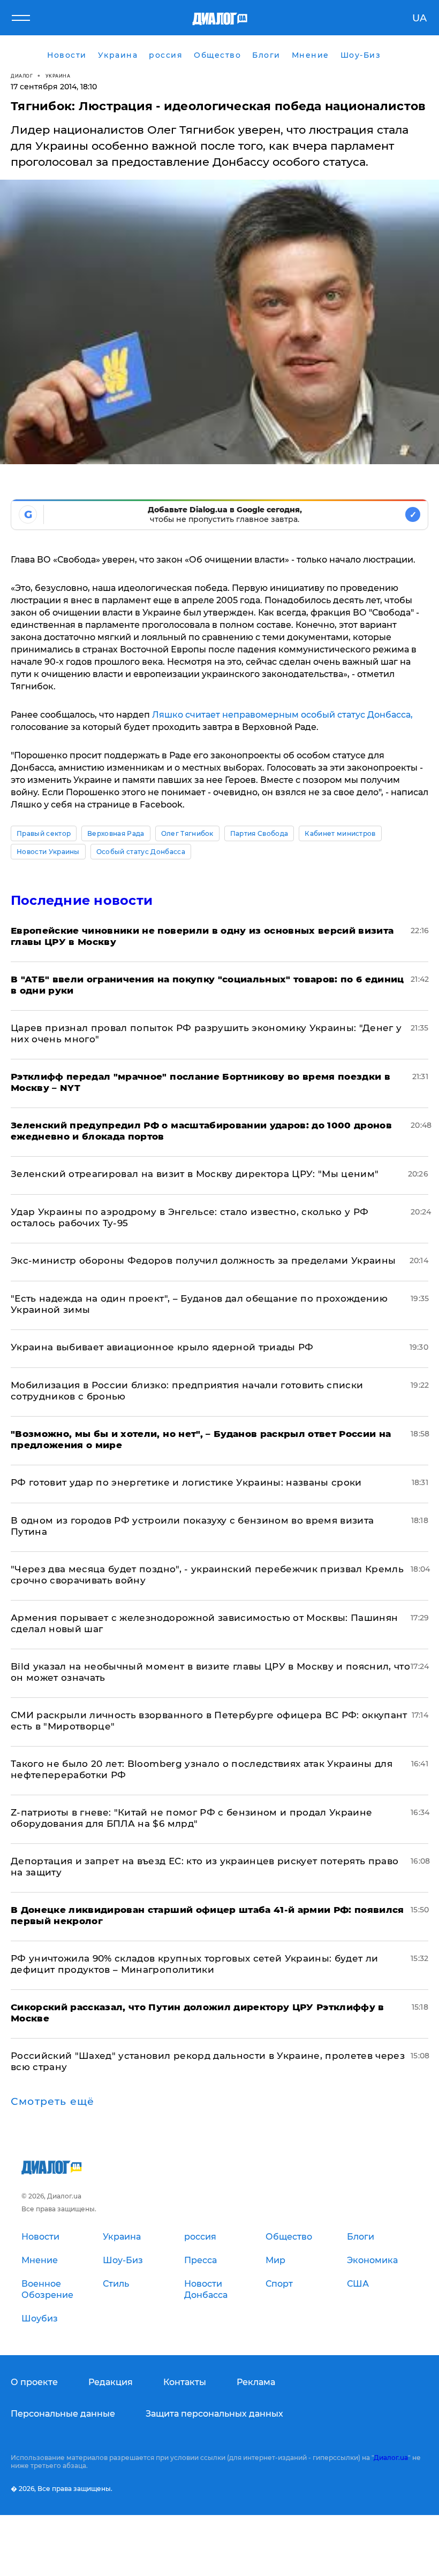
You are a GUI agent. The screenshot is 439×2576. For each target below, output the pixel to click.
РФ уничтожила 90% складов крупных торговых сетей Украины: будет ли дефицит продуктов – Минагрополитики (194, 1964)
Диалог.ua (391, 2458)
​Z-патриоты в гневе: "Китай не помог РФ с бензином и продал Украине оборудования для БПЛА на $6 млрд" (191, 1818)
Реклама (256, 2382)
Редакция (111, 2382)
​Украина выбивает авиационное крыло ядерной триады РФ (162, 1347)
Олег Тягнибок (187, 833)
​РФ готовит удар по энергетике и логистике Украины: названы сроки (186, 1482)
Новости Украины (48, 852)
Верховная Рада (116, 833)
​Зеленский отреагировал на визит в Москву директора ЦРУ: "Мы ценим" (195, 1174)
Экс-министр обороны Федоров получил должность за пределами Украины (203, 1260)
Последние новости (82, 900)
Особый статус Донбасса (141, 852)
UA (419, 18)
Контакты (185, 2382)
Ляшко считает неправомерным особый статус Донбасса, (282, 715)
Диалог (22, 76)
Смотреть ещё (52, 2102)
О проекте (34, 2382)
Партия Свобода (259, 833)
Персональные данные (63, 2414)
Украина (58, 76)
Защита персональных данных (214, 2414)
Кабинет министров (340, 833)
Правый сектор (44, 833)
